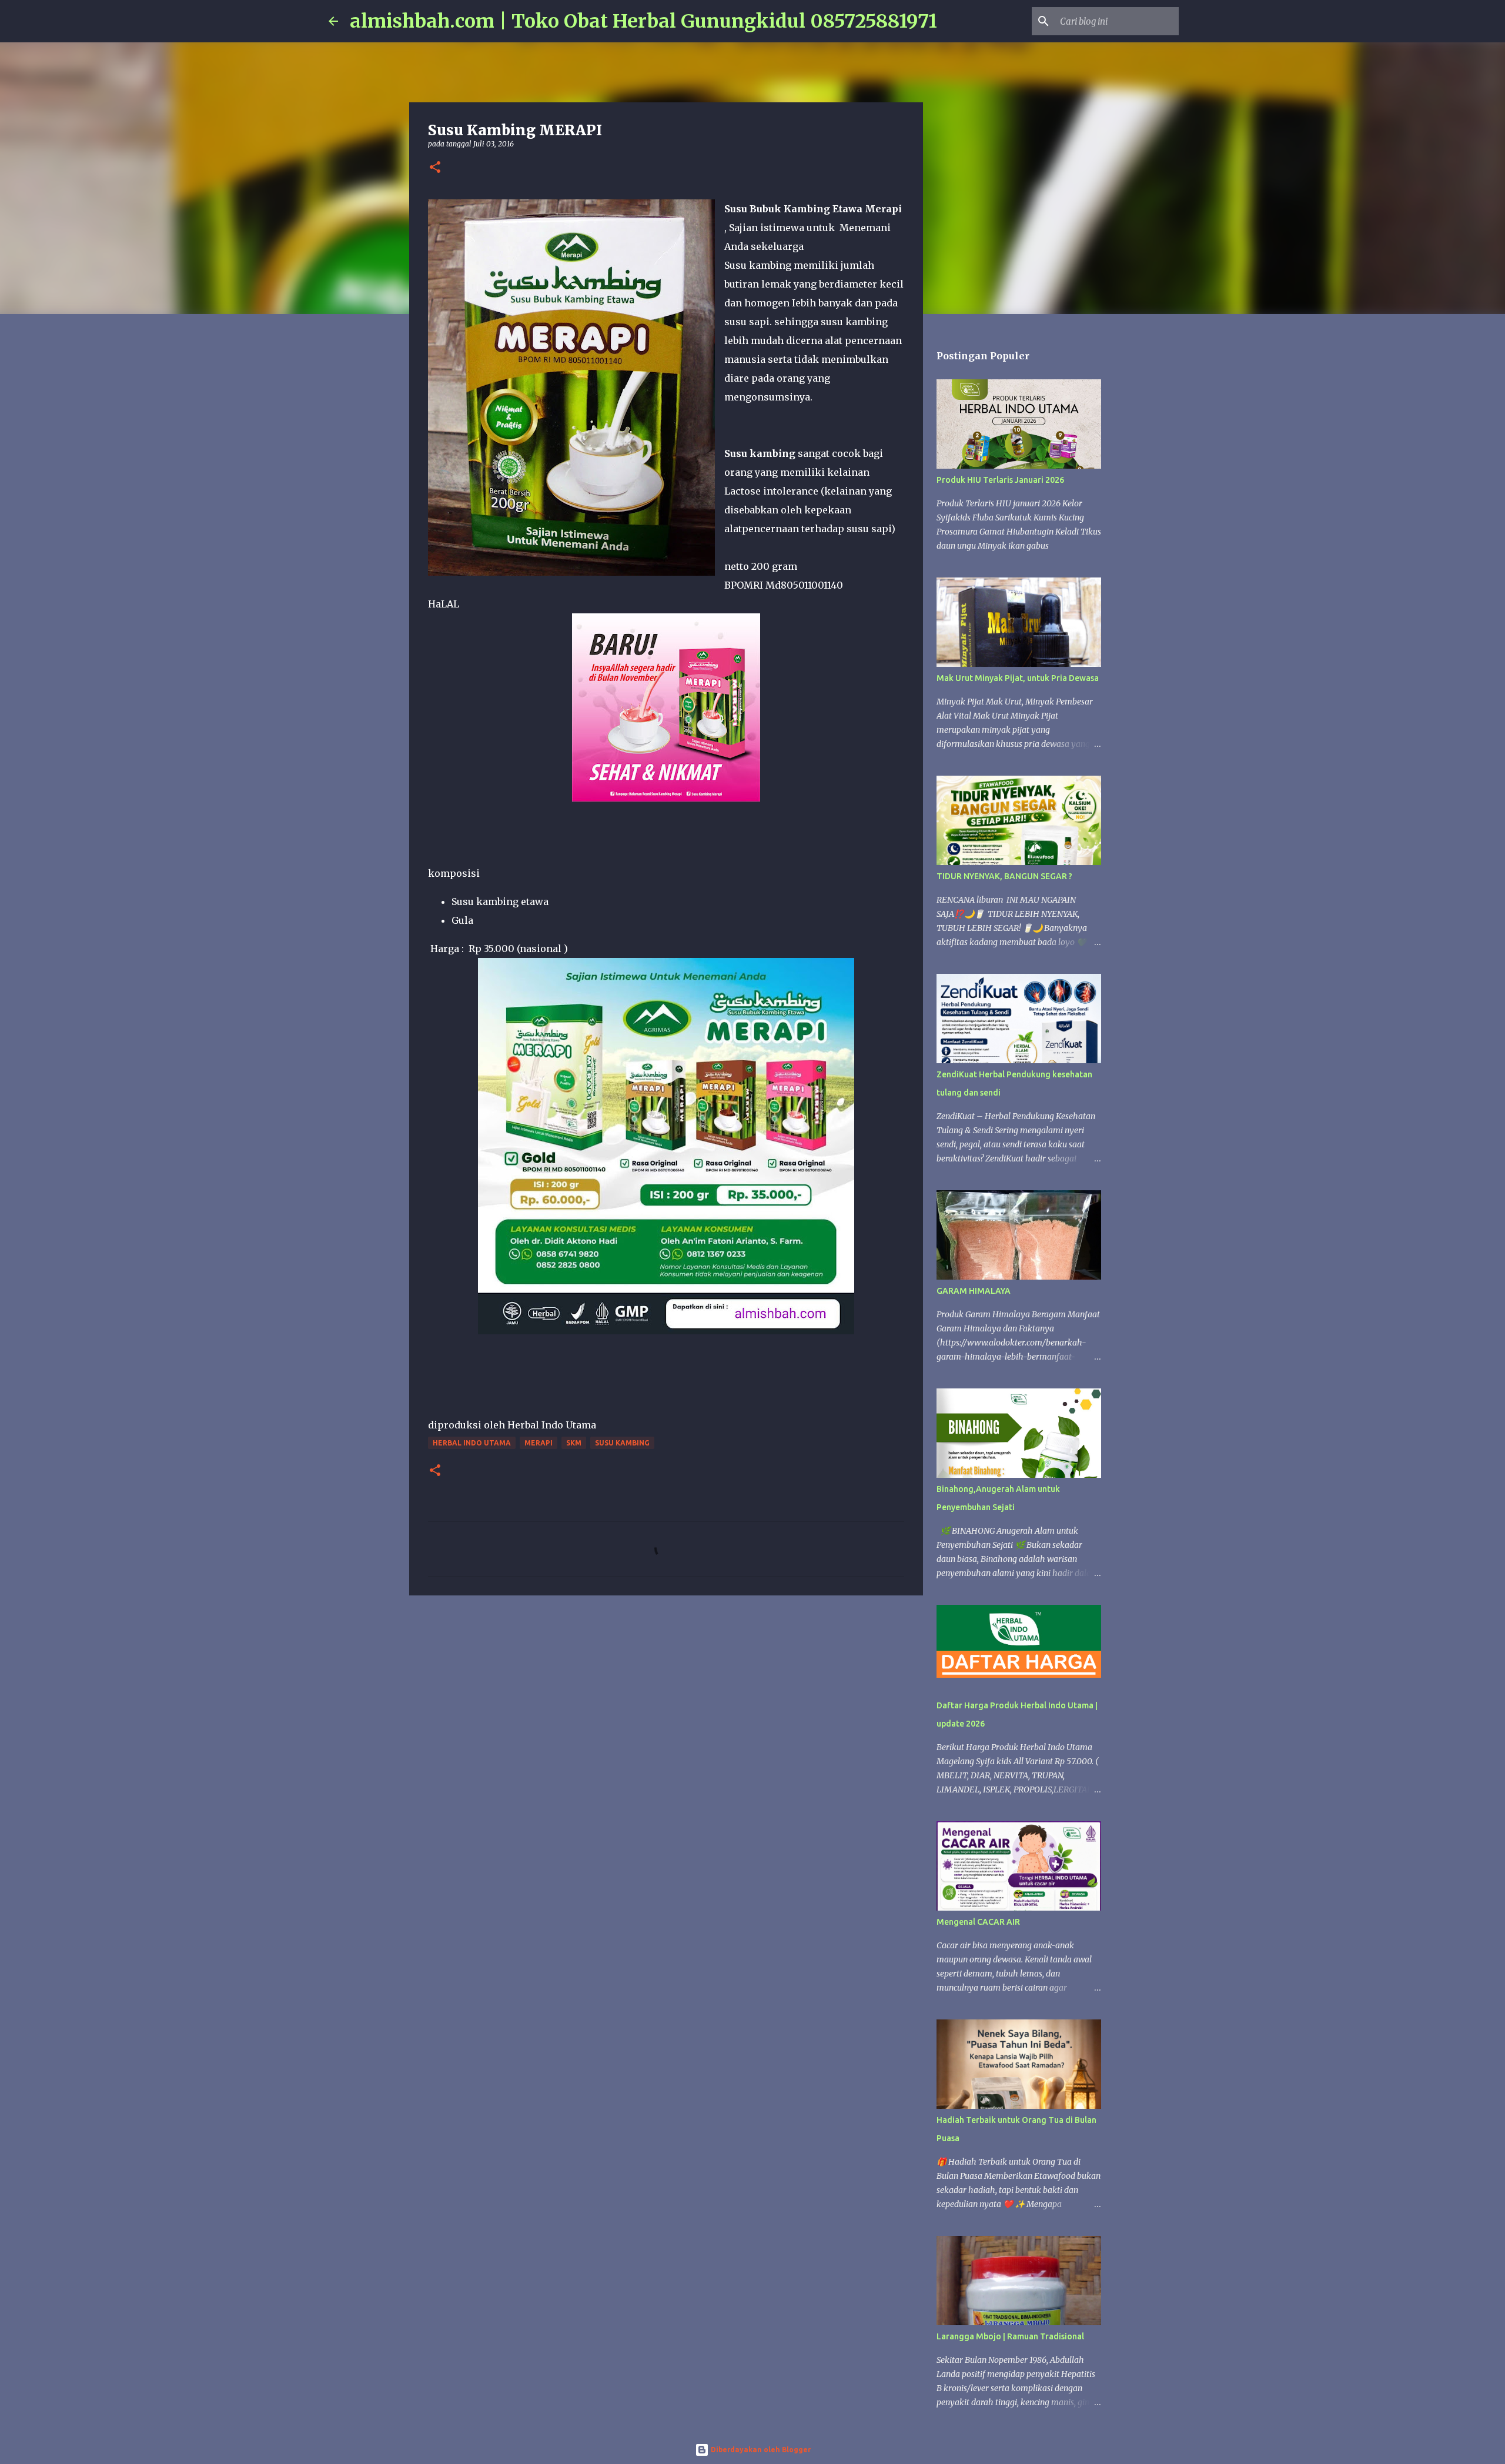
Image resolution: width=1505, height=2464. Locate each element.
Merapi (539, 1443)
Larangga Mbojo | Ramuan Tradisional (1010, 2336)
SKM (574, 1443)
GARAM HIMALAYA (974, 1291)
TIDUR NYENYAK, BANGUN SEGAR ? (1004, 876)
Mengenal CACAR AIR (978, 1922)
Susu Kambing (622, 1443)
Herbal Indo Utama (472, 1443)
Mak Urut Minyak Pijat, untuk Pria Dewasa (1018, 678)
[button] (435, 168)
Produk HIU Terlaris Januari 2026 (1000, 480)
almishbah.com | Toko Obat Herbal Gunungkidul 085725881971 (643, 21)
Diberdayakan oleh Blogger (760, 2450)
